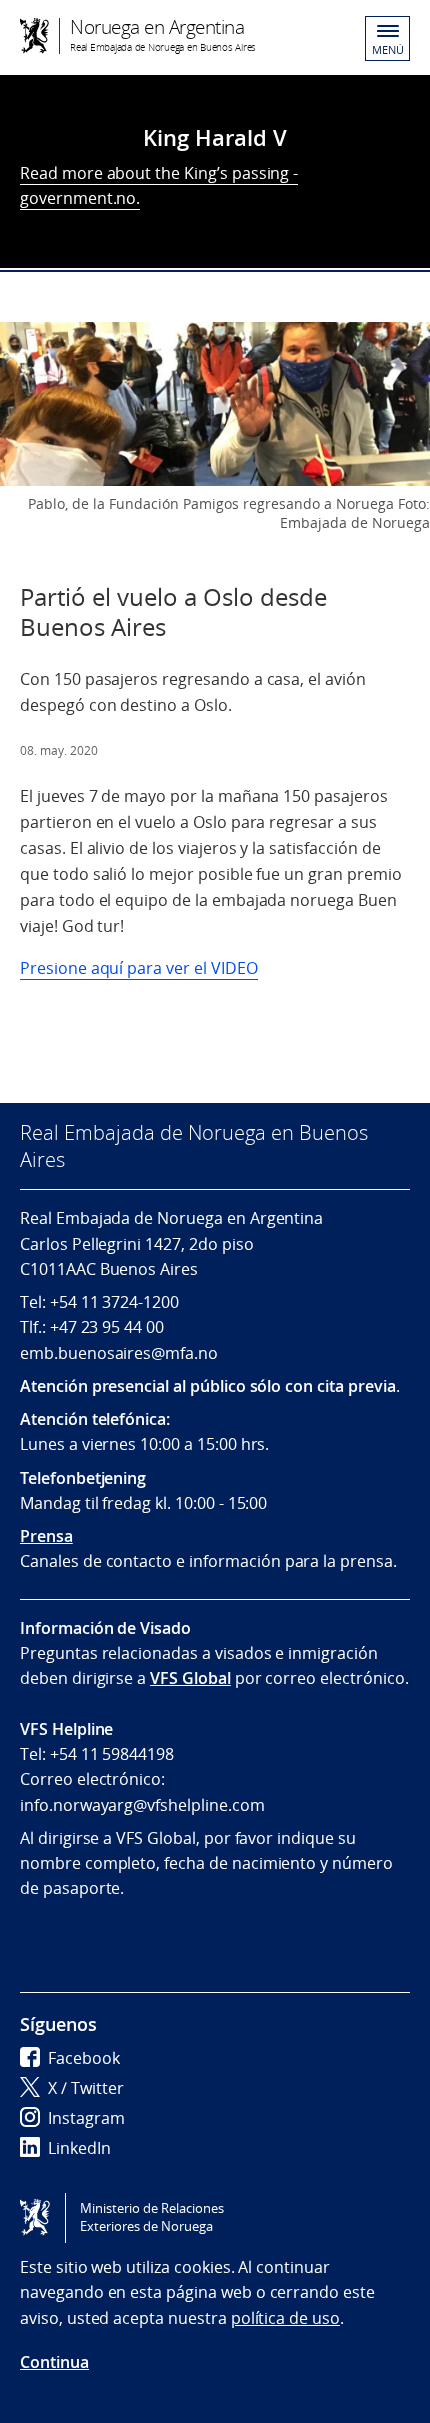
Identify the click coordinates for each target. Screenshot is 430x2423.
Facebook (84, 2058)
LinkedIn (79, 2148)
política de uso (285, 2318)
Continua (54, 2362)
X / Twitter (86, 2088)
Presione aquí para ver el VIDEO (139, 968)
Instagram (86, 2118)
